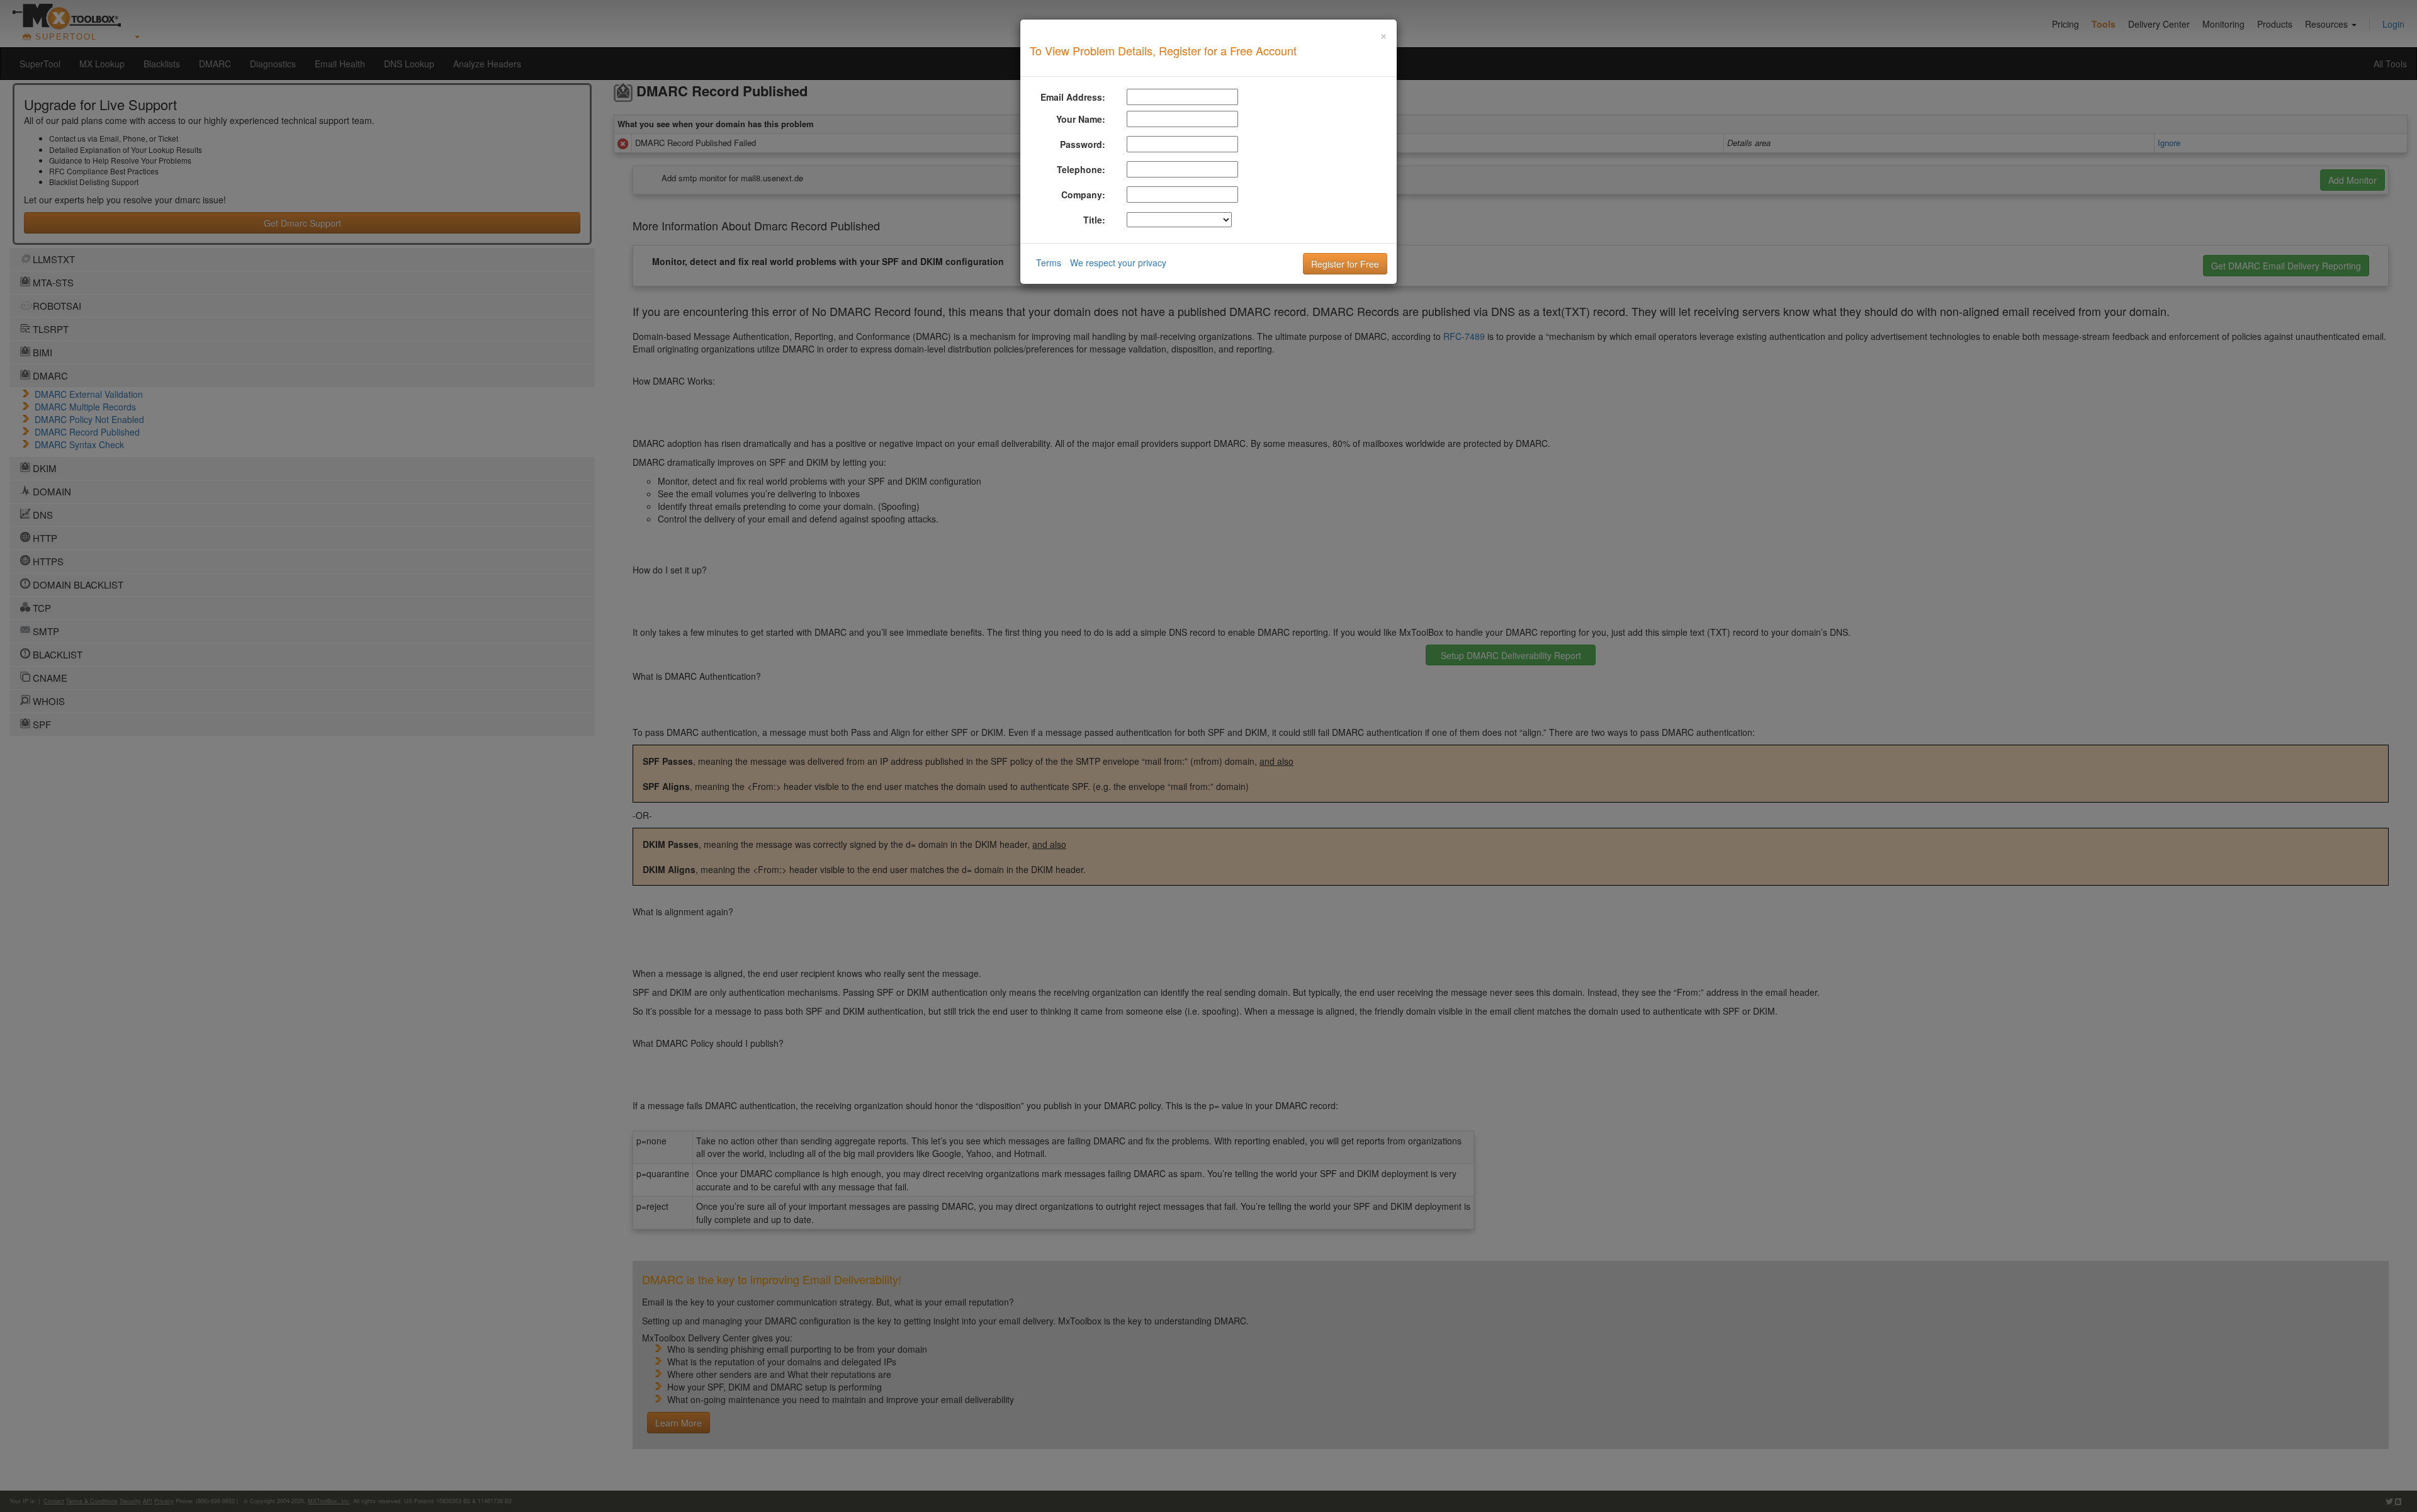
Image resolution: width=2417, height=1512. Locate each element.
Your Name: (1081, 119)
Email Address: (1073, 97)
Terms (1049, 262)
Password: (1083, 144)
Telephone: (1081, 169)
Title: (1094, 220)
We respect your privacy (1118, 262)
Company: (1083, 195)
